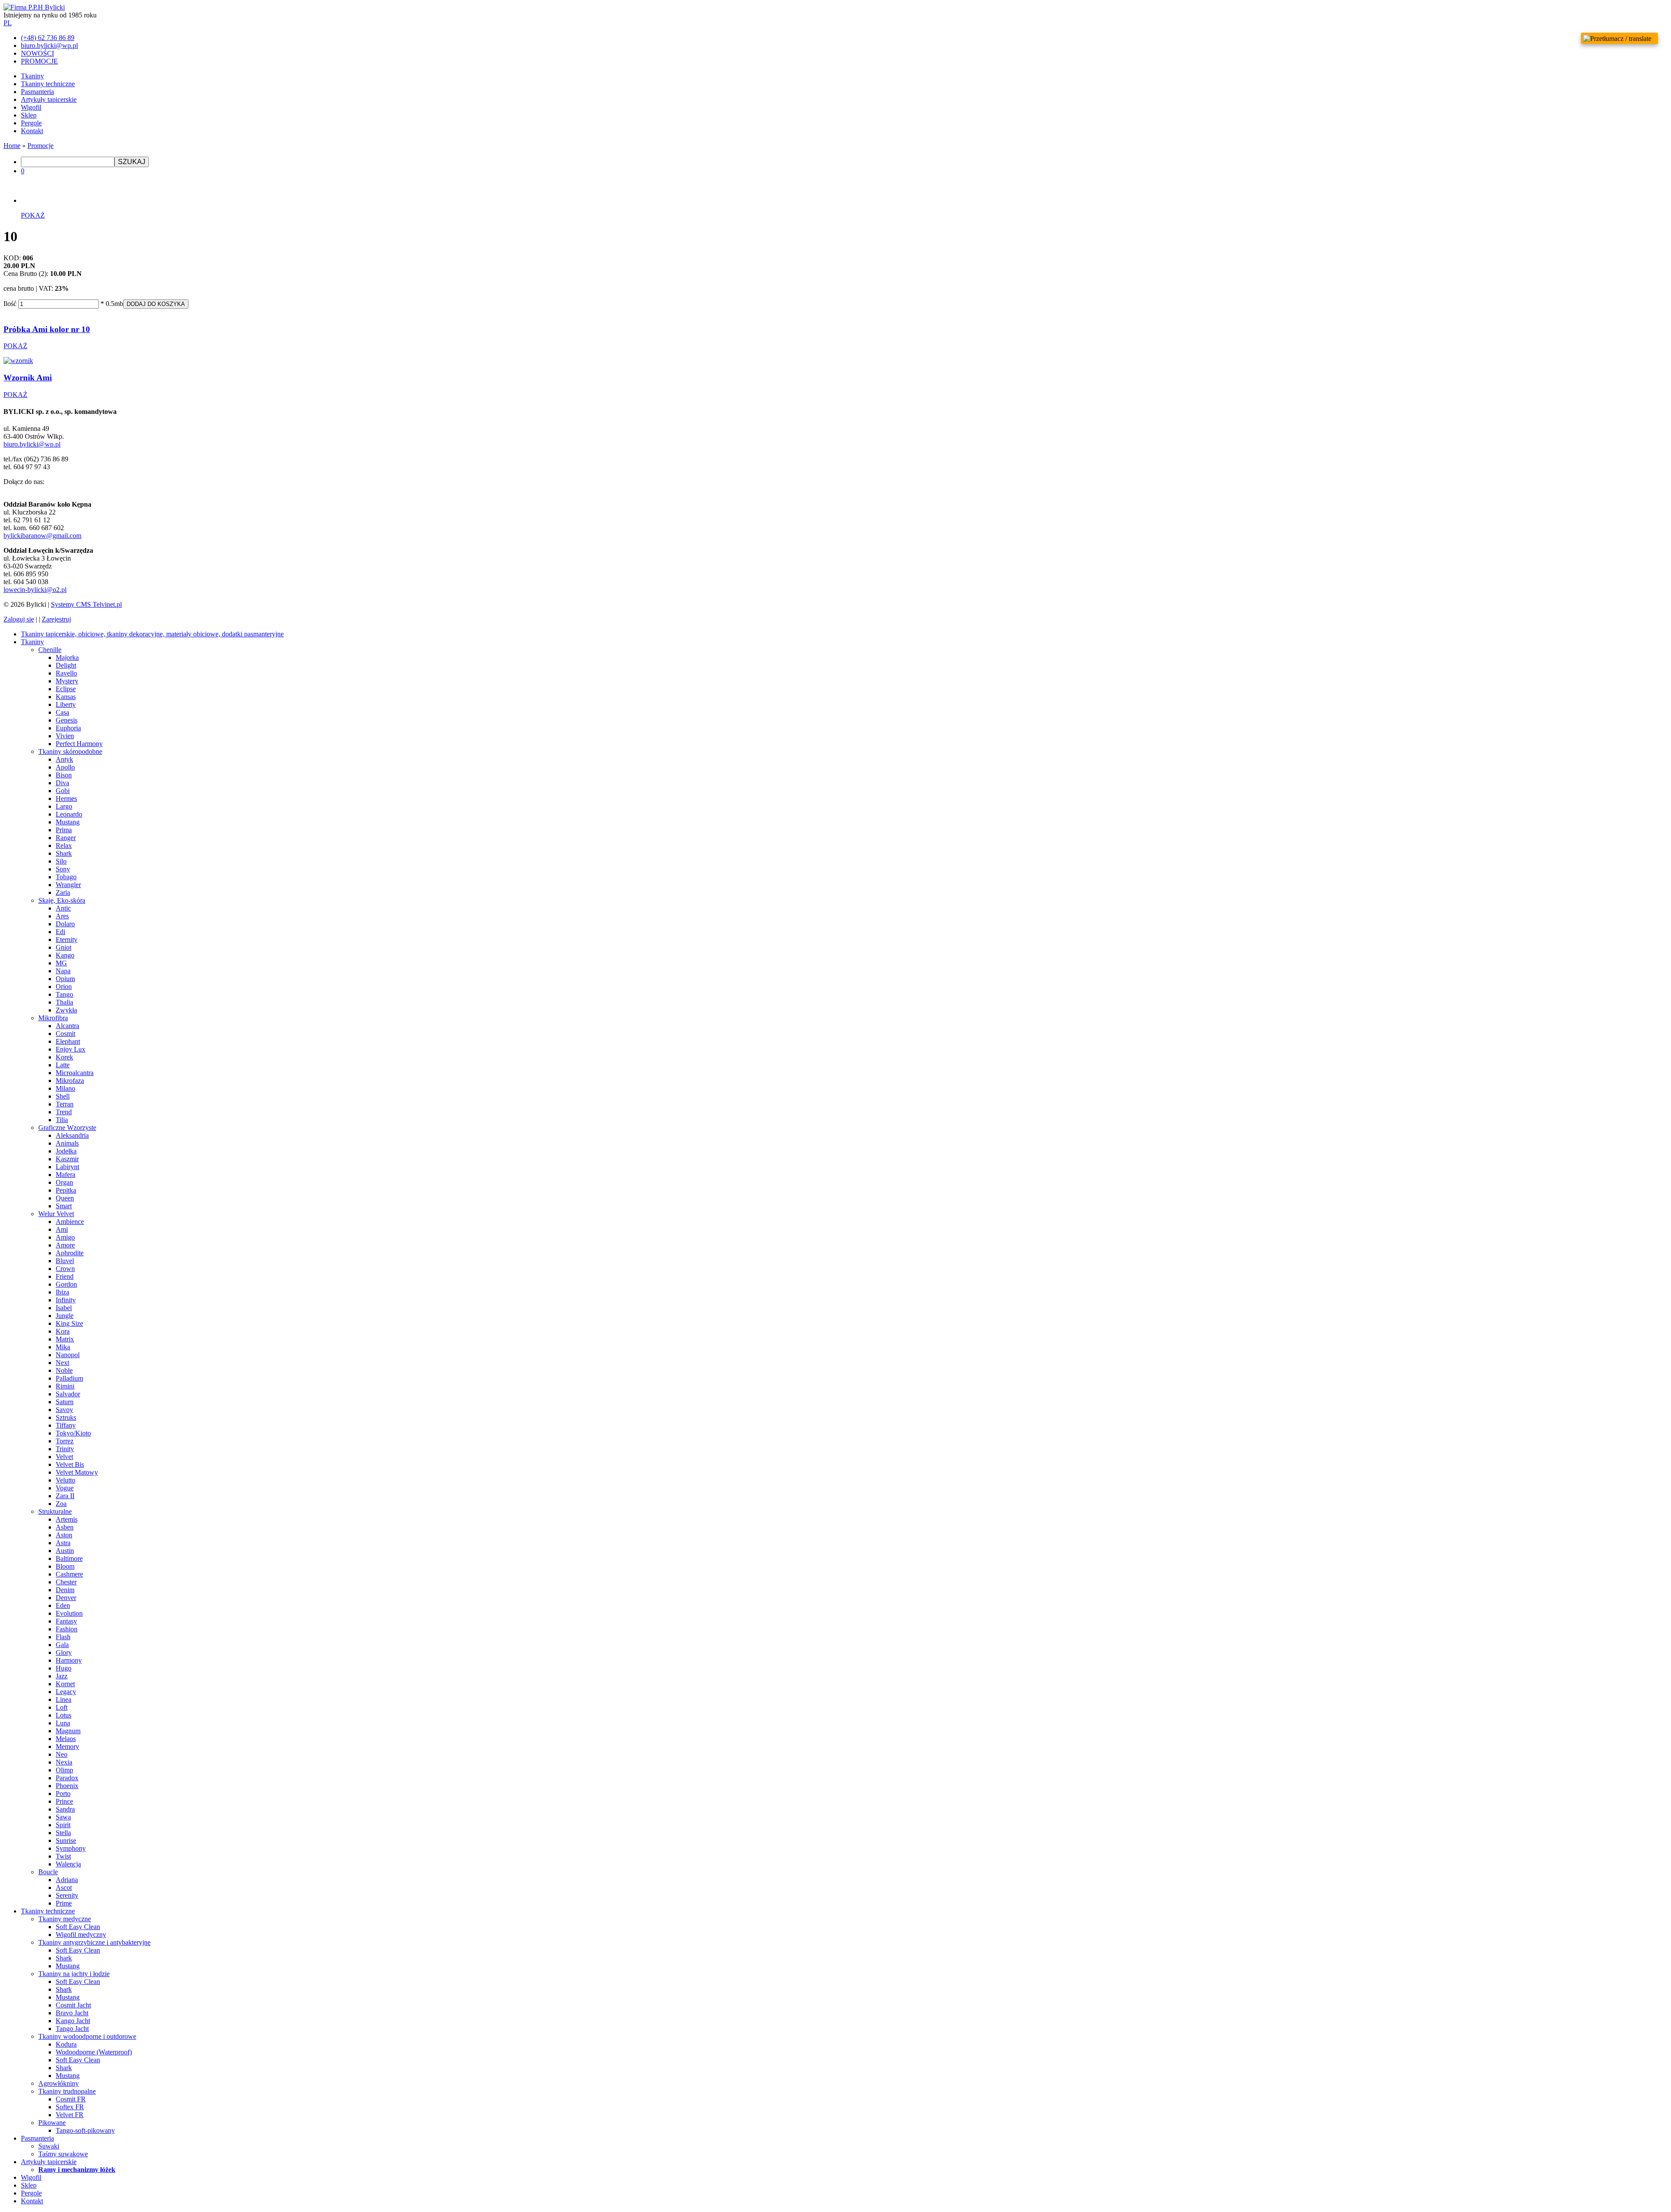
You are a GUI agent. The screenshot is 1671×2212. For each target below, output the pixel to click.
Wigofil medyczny (81, 1935)
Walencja (68, 1864)
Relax (64, 845)
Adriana (67, 1880)
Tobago (66, 877)
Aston (64, 1535)
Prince (64, 1801)
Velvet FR (70, 2115)
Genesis (67, 720)
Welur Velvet (56, 1214)
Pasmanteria (37, 92)
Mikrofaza (70, 1081)
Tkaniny (32, 76)
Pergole (31, 123)
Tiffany (66, 1425)
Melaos (66, 1739)
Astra (63, 1543)
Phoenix (67, 1786)
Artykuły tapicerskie (49, 99)
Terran (65, 1104)
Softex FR (70, 2107)
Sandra (65, 1809)
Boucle (48, 1872)
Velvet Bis (70, 1464)
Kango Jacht (73, 2021)
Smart (64, 1206)
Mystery (67, 681)
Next (62, 1363)
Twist (63, 1856)
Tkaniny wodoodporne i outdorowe (87, 2036)
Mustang (68, 822)
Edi (60, 932)
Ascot (64, 1888)
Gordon (66, 1284)
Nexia (64, 1762)
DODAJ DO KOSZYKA (156, 304)
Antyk (64, 759)
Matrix (65, 1339)
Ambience (70, 1222)
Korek (64, 1057)
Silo (61, 861)
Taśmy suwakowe (63, 2154)
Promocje (40, 146)
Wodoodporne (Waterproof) (94, 2052)
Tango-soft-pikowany (85, 2130)
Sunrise (66, 1841)
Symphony (71, 1848)
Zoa (61, 1504)
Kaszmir (67, 1159)
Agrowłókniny (59, 2083)
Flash (63, 1637)
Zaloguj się (19, 619)
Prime (64, 1903)
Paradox (67, 1778)
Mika (63, 1347)
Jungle (65, 1316)
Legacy (66, 1692)
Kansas (66, 697)
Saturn (65, 1402)
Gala (62, 1645)
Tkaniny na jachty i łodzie (74, 1974)
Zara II (65, 1496)
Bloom (65, 1566)
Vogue (65, 1488)
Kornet (65, 1684)
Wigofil (31, 107)
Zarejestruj (56, 619)
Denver (66, 1598)
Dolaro (65, 924)
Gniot (64, 947)
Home (12, 146)
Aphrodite (70, 1253)
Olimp (64, 1770)
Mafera (65, 1175)
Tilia (62, 1120)
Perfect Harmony (79, 744)
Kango (65, 955)
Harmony (69, 1660)
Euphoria (68, 728)
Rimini (65, 1386)
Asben (65, 1527)
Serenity (67, 1895)
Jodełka (66, 1151)
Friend (65, 1276)
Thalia (64, 1002)
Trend (64, 1112)
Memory (67, 1746)
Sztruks (66, 1417)
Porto (63, 1793)
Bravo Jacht (72, 2013)
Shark (64, 853)
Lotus (64, 1715)
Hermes (66, 798)
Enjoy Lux (70, 1049)
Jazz (62, 1676)
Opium (65, 979)
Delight (66, 665)
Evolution (69, 1613)
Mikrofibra (53, 1018)
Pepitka (66, 1190)
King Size (69, 1323)
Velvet (64, 1457)
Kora (63, 1331)
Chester (66, 1582)
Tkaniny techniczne (48, 84)
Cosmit (65, 1034)
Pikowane (52, 2123)
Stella (63, 1833)
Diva (62, 783)
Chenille (50, 650)
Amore (65, 1245)
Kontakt (32, 131)
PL (8, 23)
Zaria (63, 893)
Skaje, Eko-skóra (62, 900)
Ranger (66, 838)
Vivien (65, 736)
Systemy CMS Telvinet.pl (86, 604)
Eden (63, 1605)
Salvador (68, 1394)
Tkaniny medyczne (65, 1919)
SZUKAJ (132, 162)
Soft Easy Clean (78, 1927)
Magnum (68, 1731)
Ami (62, 1229)
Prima (64, 830)
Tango (64, 994)
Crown (65, 1269)
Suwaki (49, 2146)
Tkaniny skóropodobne (70, 751)
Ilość (10, 304)
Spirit (63, 1825)
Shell (63, 1096)
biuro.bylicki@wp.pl (32, 444)
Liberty (66, 704)
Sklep (29, 115)
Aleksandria (72, 1135)
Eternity (67, 940)
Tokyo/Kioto (73, 1433)
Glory (64, 1652)
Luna (63, 1723)
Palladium (69, 1378)
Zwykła (66, 1010)
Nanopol (68, 1355)
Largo (64, 806)
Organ (64, 1182)
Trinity (65, 1449)
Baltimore (69, 1558)
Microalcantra (75, 1073)
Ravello (66, 673)
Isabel (64, 1308)
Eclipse (66, 689)
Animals (67, 1143)
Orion (64, 987)
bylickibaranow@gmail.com (42, 536)
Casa (62, 712)
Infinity (66, 1300)
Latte (63, 1065)
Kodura (66, 2044)
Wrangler (68, 885)
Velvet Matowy (77, 1472)
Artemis (67, 1519)
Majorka (67, 657)
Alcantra (67, 1026)
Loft (62, 1707)
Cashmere (69, 1574)
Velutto (65, 1480)
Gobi (63, 791)
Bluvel (65, 1261)
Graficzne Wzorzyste (67, 1128)
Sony (63, 869)
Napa (63, 971)
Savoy (64, 1410)
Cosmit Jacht (73, 2005)
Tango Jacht (72, 2029)
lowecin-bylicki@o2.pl (35, 590)
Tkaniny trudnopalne (67, 2091)
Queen (65, 1198)
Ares (62, 916)
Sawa (63, 1817)
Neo (62, 1754)
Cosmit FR (71, 2099)
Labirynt (67, 1167)
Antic (63, 908)
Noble (64, 1370)
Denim (65, 1590)
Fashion (67, 1629)
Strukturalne (55, 1511)
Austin (65, 1551)
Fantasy (66, 1621)
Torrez (65, 1441)
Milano (65, 1088)
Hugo (64, 1668)
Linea (64, 1699)
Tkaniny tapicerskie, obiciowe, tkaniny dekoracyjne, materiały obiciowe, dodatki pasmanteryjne (152, 634)
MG (61, 963)
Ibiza (62, 1292)
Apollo (65, 767)
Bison (64, 775)
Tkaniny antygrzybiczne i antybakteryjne (94, 1942)
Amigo (65, 1237)
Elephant (68, 1041)
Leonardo (69, 814)
